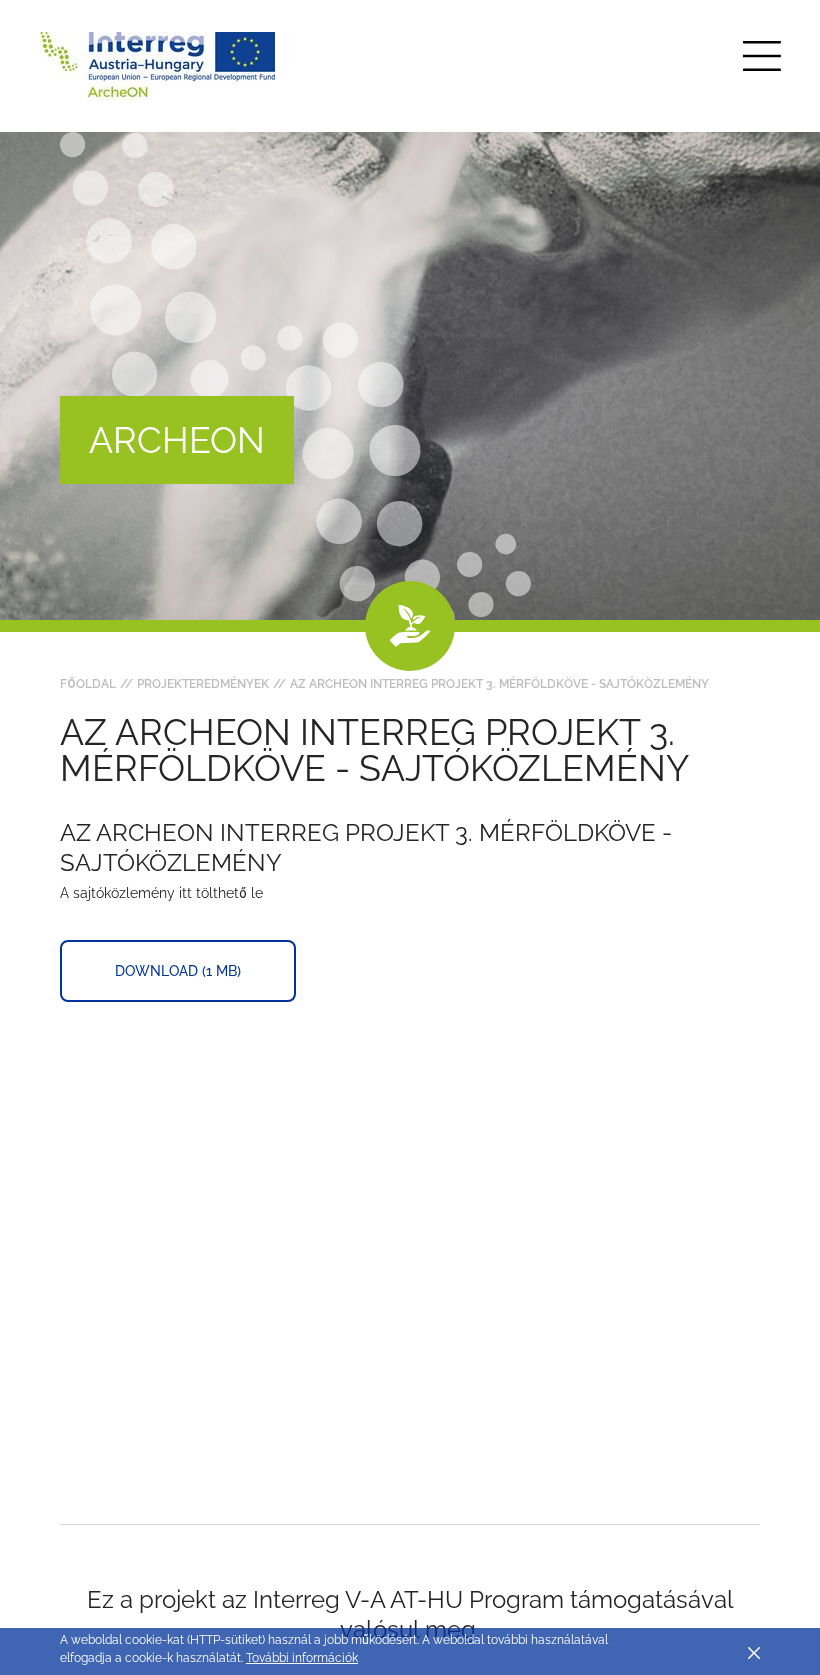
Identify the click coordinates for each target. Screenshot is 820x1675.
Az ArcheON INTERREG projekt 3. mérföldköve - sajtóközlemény (499, 684)
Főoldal (88, 684)
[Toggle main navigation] (762, 56)
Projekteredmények (203, 684)
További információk (302, 1658)
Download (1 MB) (178, 971)
